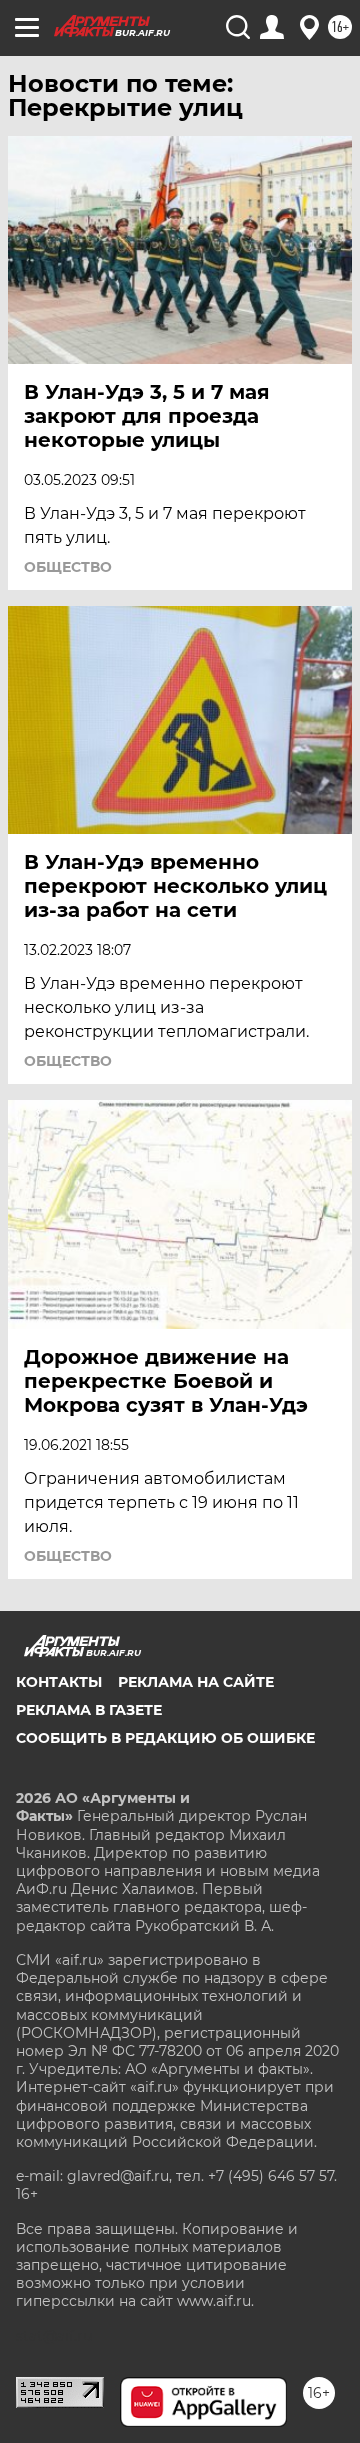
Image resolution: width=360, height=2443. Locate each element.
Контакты (59, 1682)
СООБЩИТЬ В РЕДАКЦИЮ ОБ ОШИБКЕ (165, 1738)
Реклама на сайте (196, 1682)
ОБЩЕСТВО (68, 567)
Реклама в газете (89, 1710)
